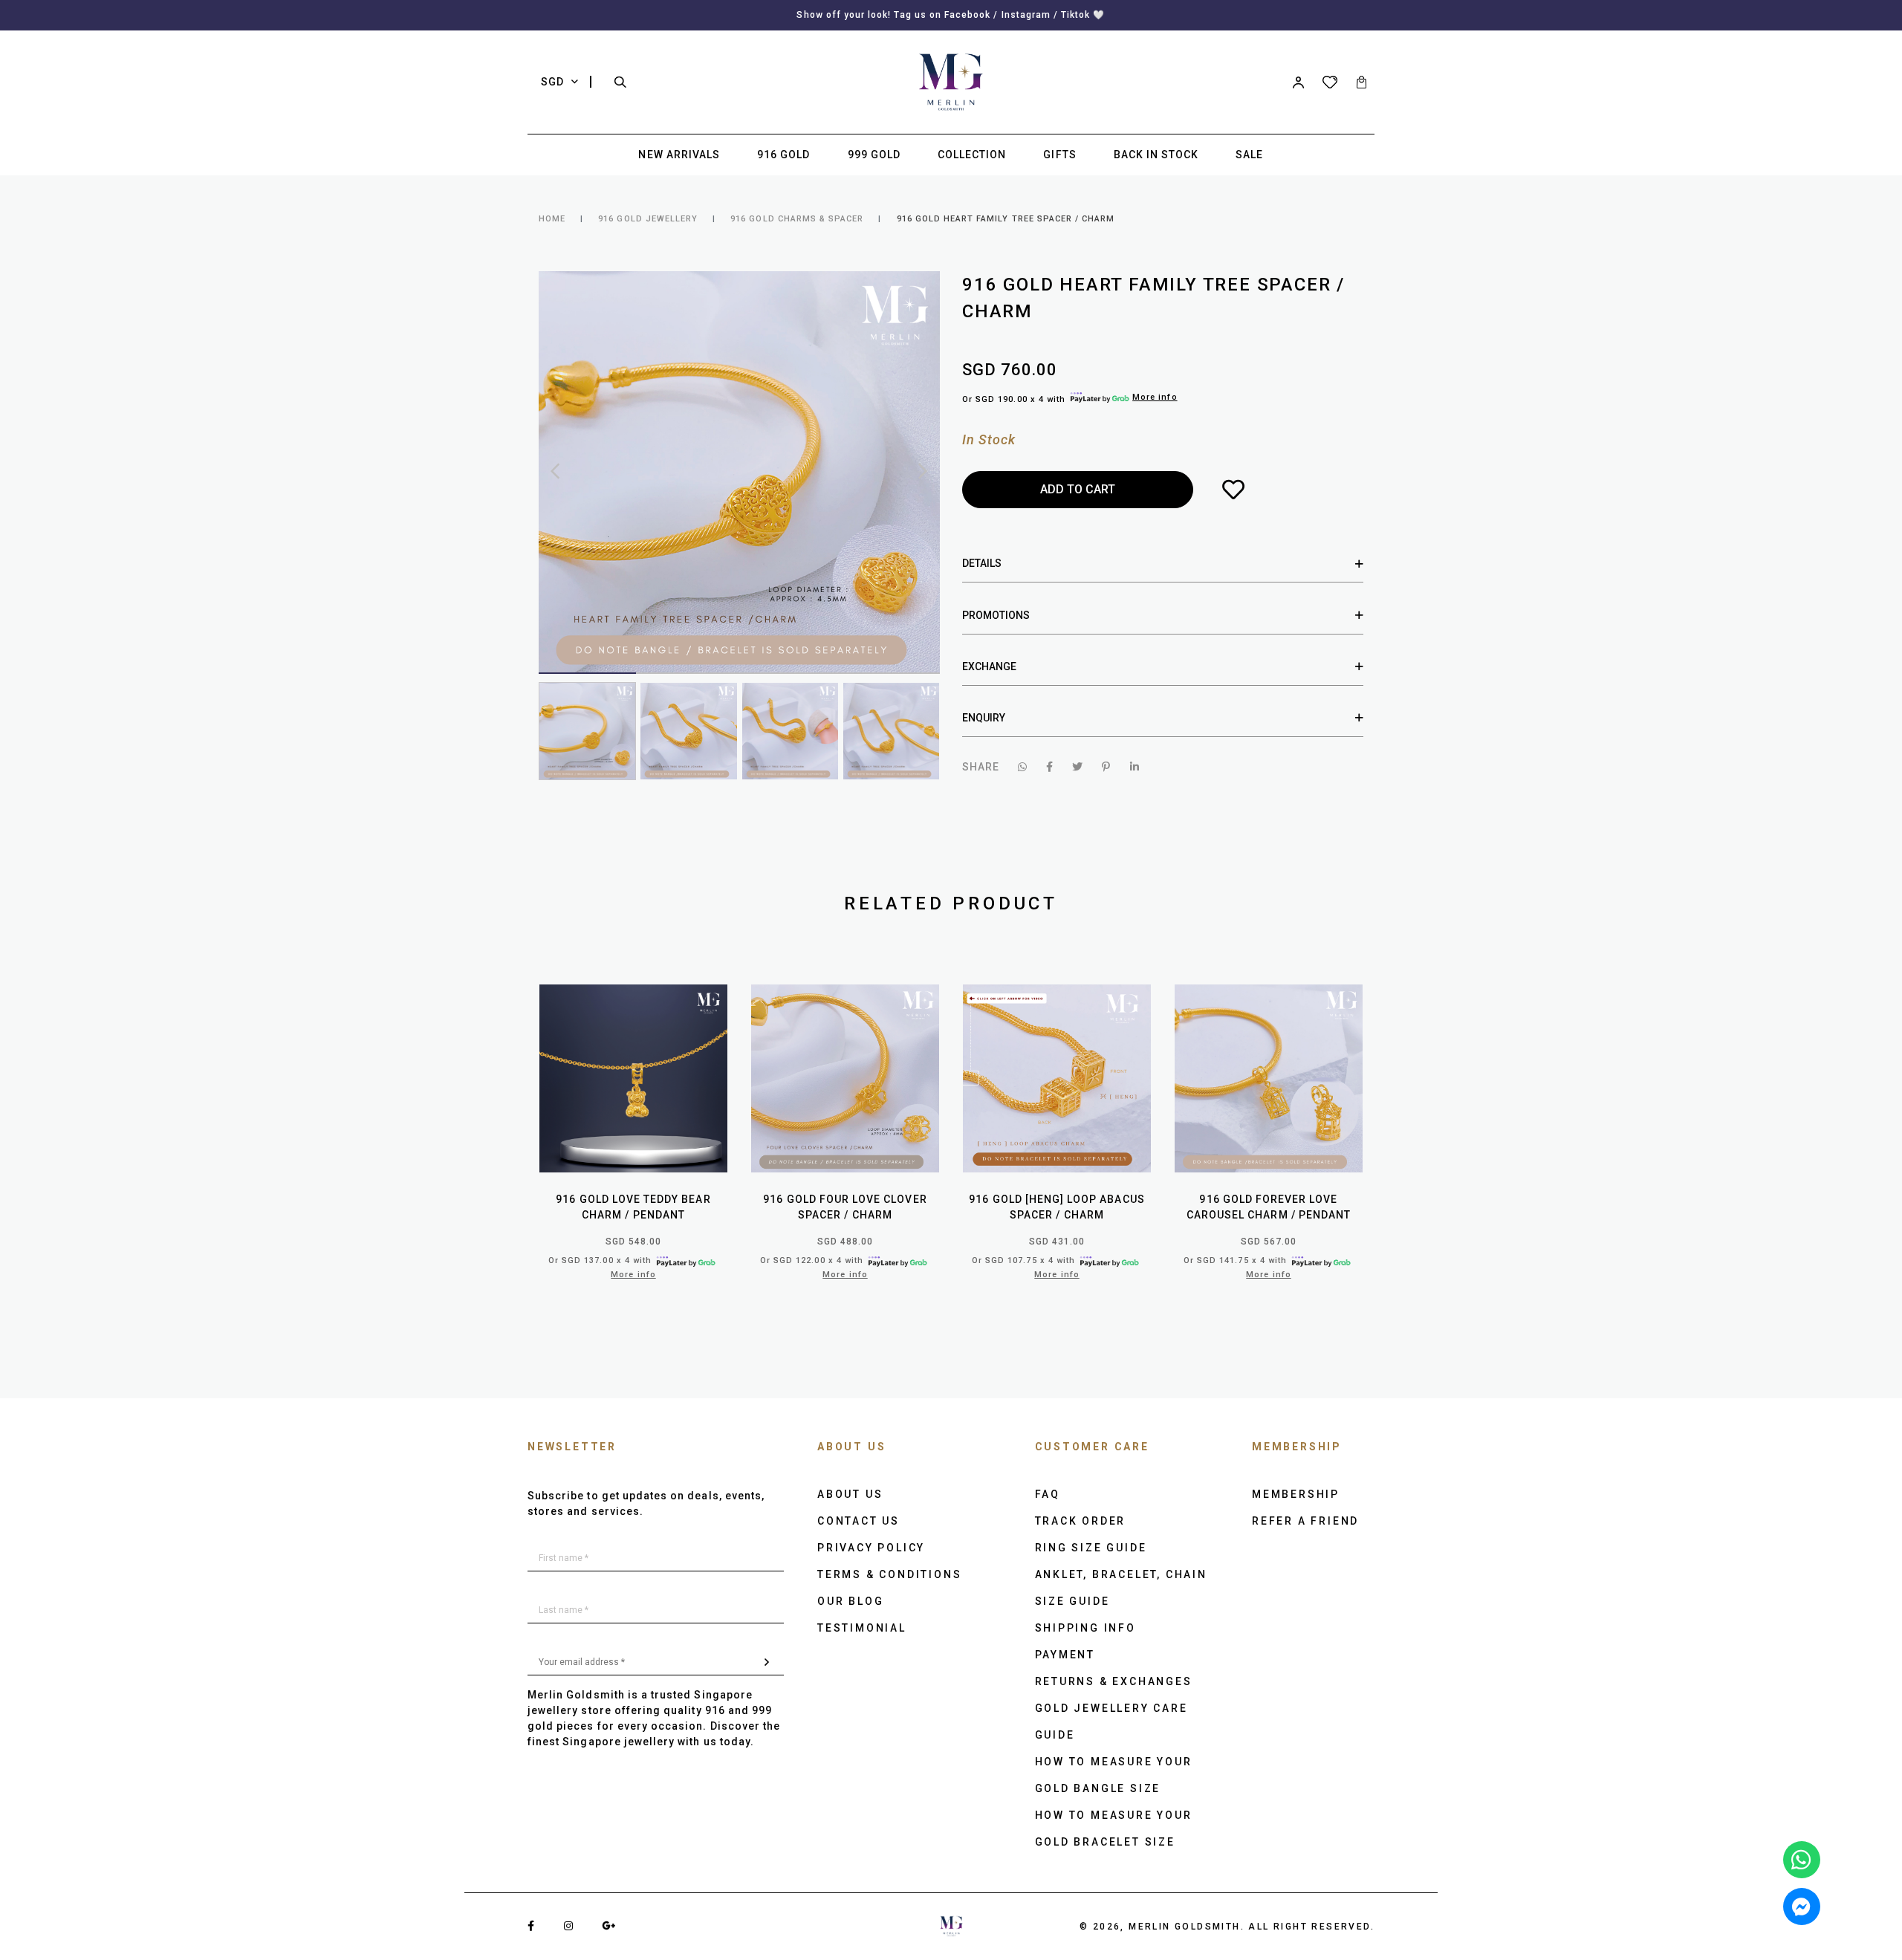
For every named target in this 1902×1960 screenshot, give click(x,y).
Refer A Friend (1305, 1521)
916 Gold (783, 155)
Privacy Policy (871, 1548)
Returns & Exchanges (1114, 1681)
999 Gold (874, 155)
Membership (1296, 1494)
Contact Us (859, 1521)
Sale (1249, 155)
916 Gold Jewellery (648, 219)
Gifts (1059, 155)
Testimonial (862, 1628)
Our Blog (850, 1601)
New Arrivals (679, 155)
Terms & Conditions (889, 1574)
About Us (850, 1494)
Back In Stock (1156, 155)
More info (1155, 397)
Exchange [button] (989, 666)
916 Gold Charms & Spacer (797, 219)
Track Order (1081, 1521)
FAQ (1048, 1494)
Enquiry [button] (984, 718)
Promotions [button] (996, 615)
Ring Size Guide (1091, 1548)
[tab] (1163, 564)
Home (552, 219)
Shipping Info (1085, 1628)
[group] (587, 731)
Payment (1065, 1655)
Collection (972, 155)
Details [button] (982, 563)
